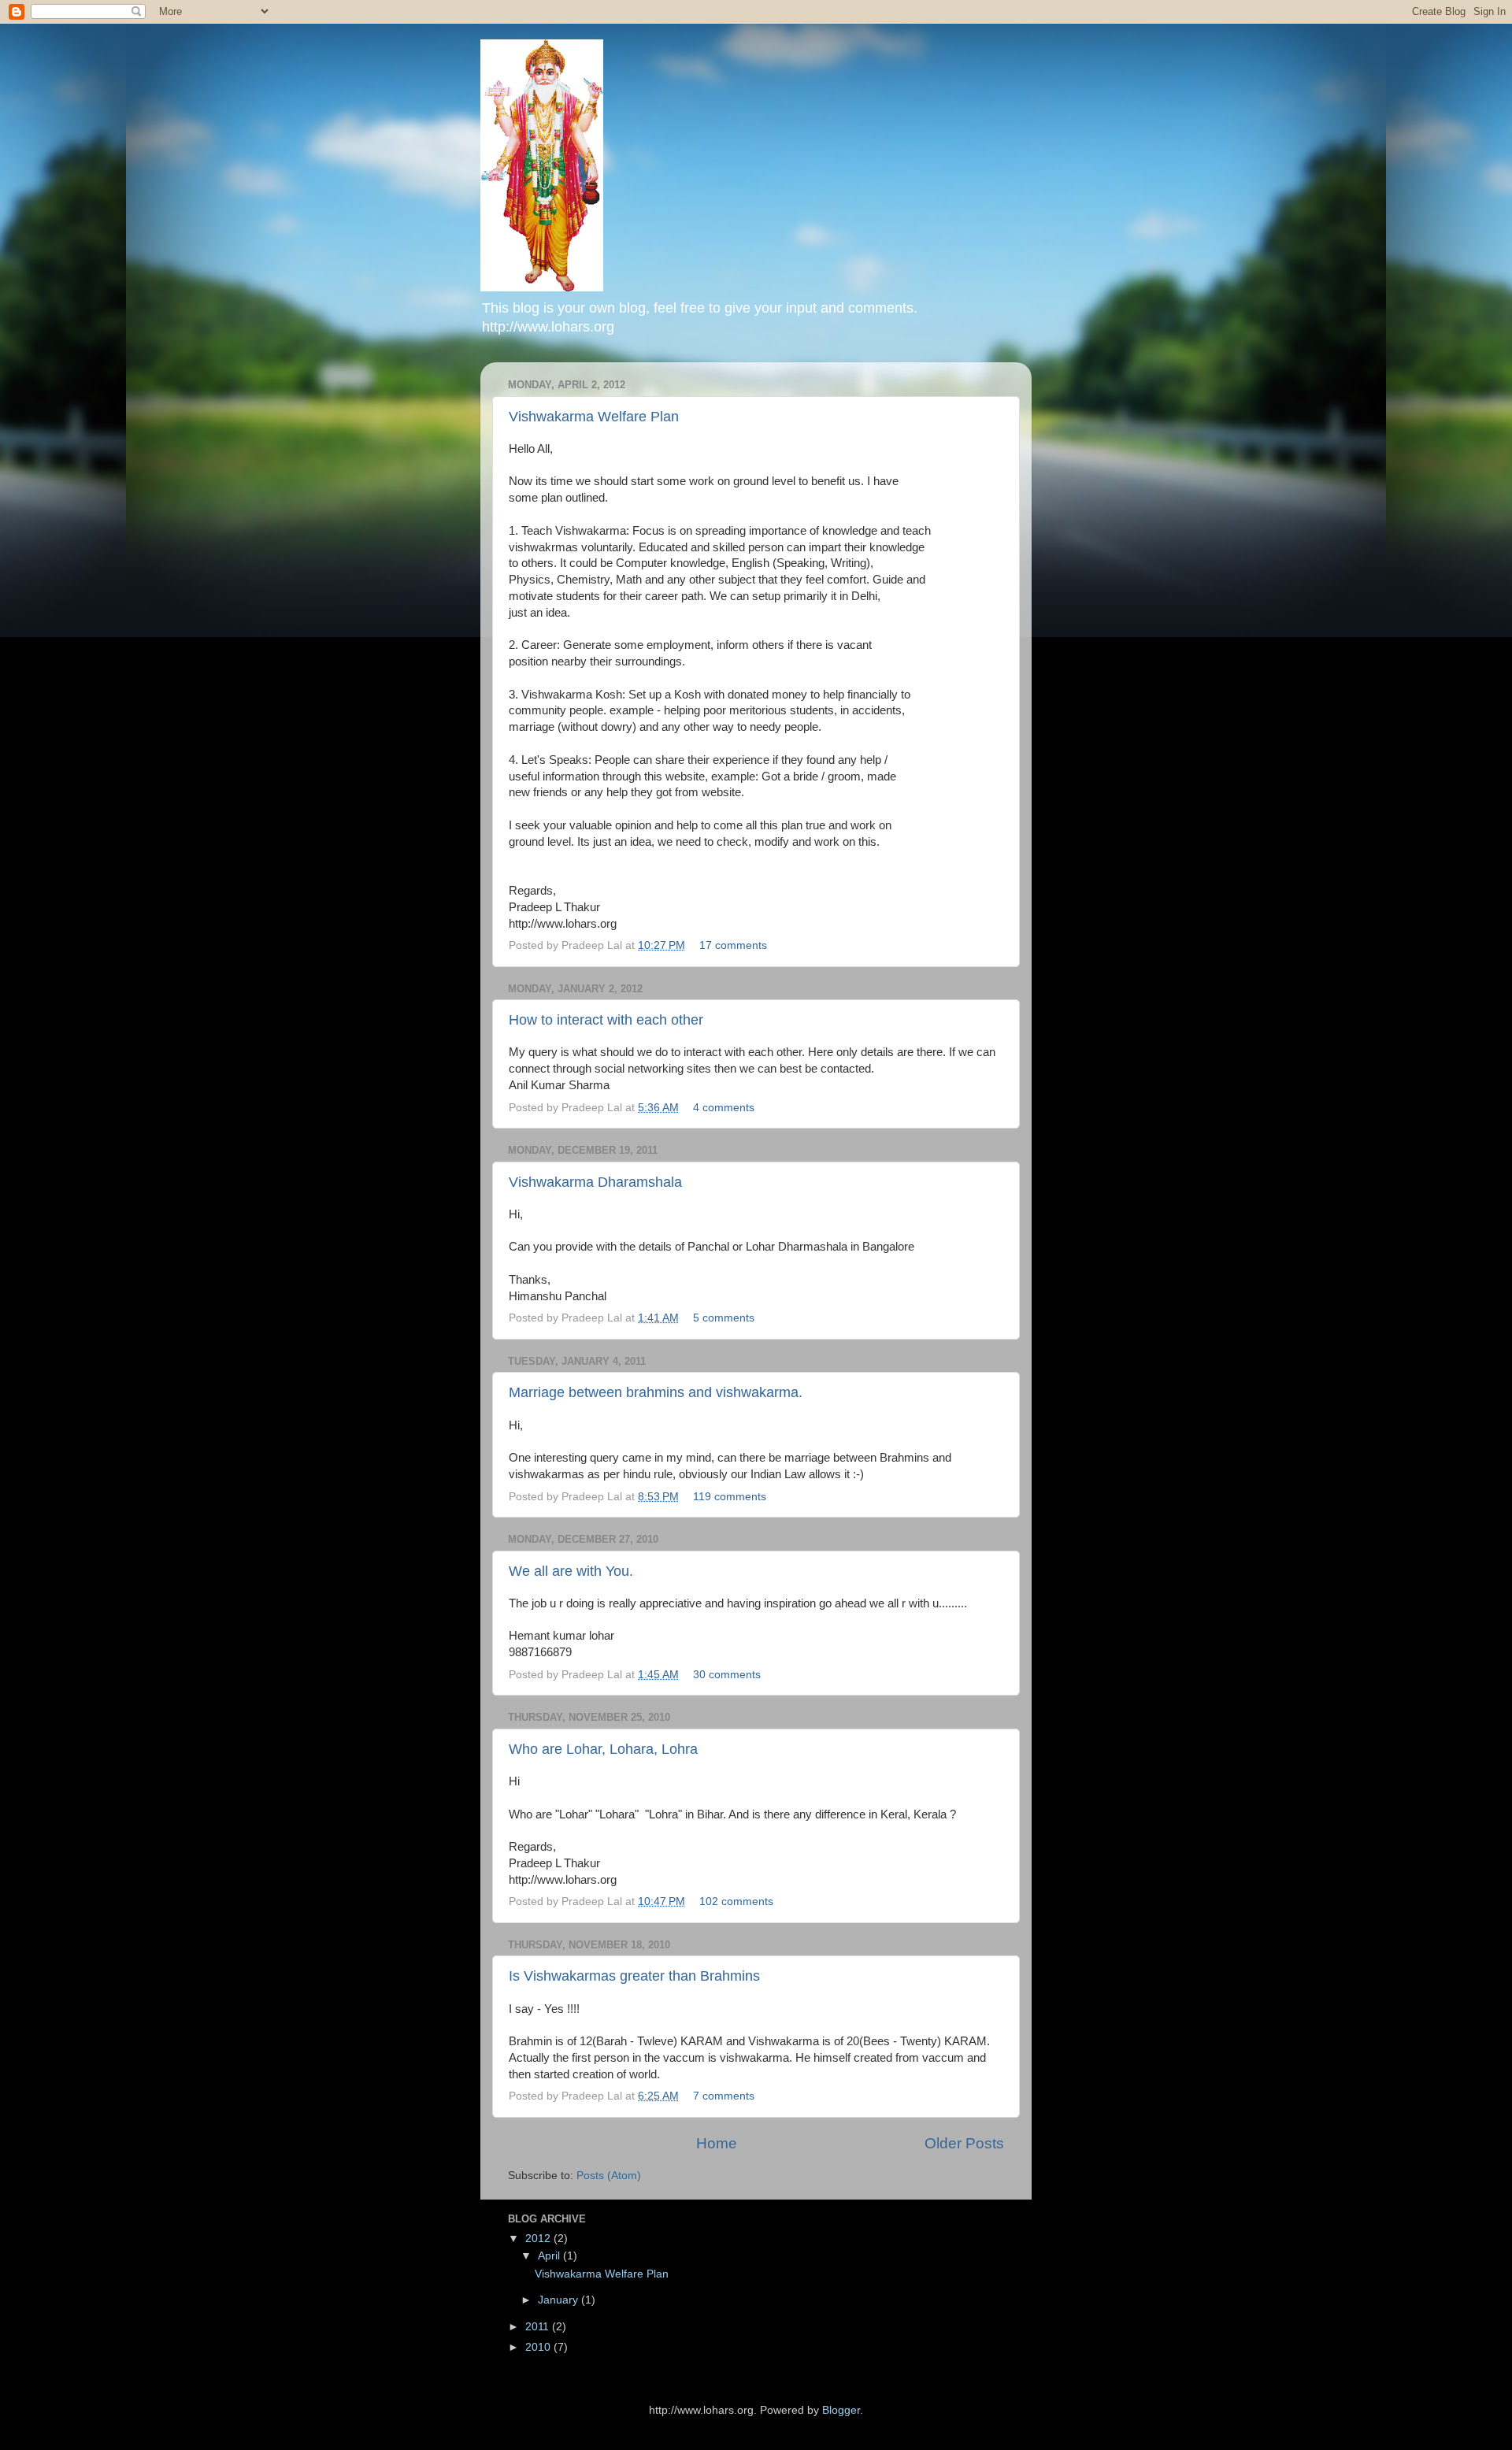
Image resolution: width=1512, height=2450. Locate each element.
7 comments (724, 2096)
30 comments (727, 1675)
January (560, 2300)
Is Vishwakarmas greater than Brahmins (634, 1976)
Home (717, 2143)
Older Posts (964, 2143)
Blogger (841, 2410)
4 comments (724, 1108)
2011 (539, 2327)
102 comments (736, 1901)
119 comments (730, 1497)
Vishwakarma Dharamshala (595, 1182)
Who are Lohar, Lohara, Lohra (603, 1749)
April (550, 2256)
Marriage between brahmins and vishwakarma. (656, 1392)
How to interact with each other (606, 1020)
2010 (539, 2347)
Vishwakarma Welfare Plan (594, 417)
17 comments (733, 945)
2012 (539, 2239)
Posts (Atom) (609, 2176)
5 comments (724, 1318)
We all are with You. (571, 1571)
